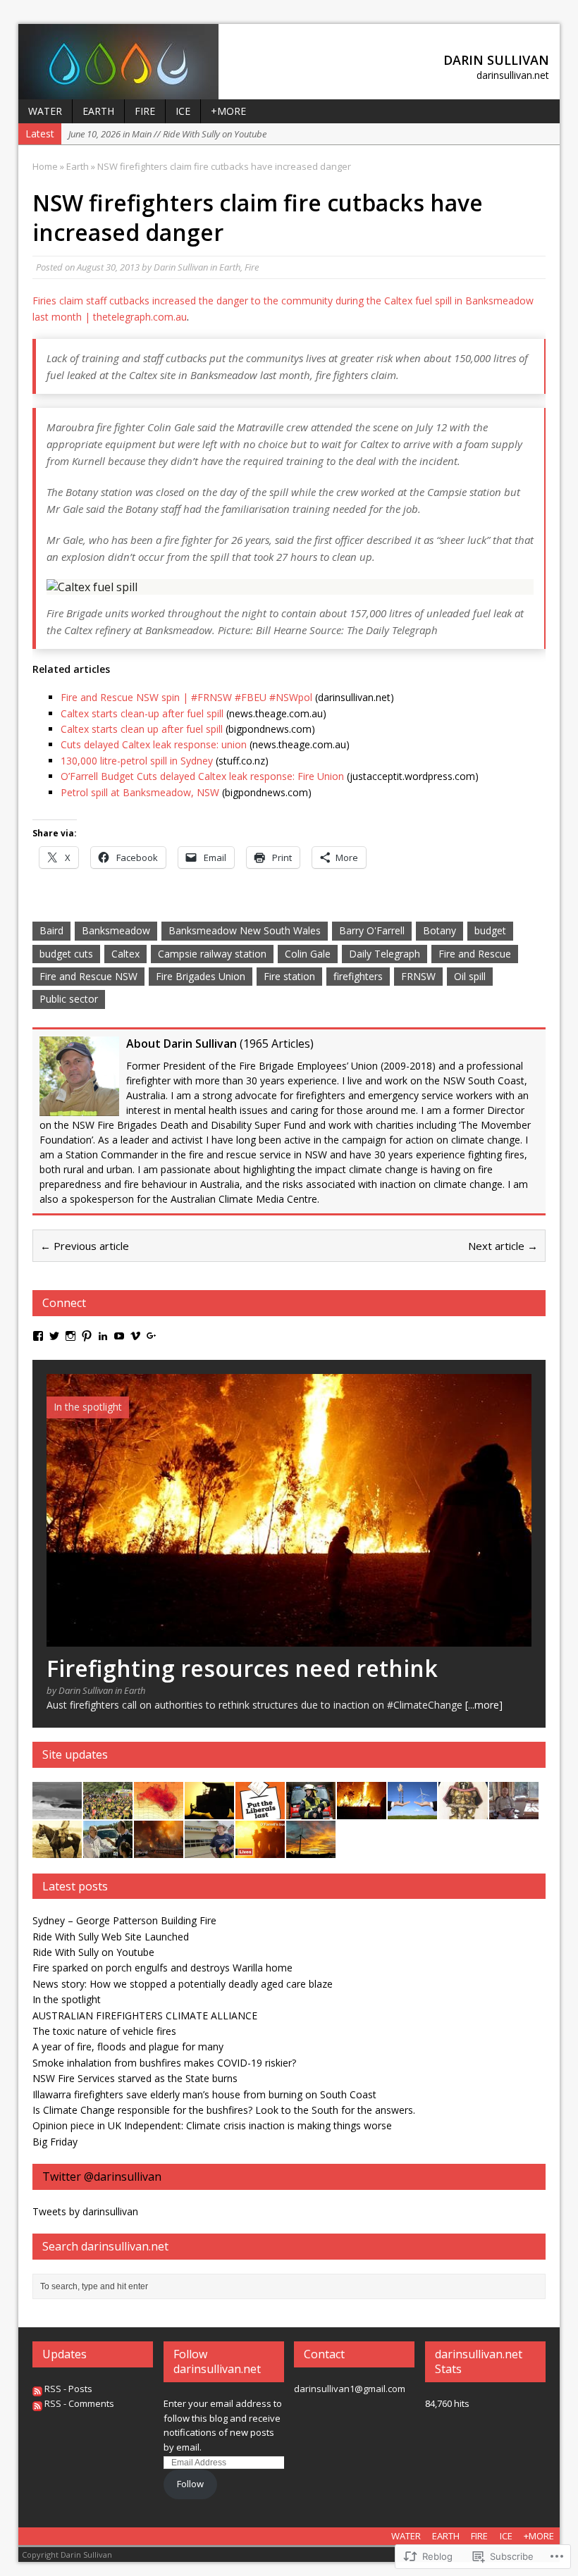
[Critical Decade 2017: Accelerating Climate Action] (159, 1810)
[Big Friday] (57, 1810)
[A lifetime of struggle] (514, 1810)
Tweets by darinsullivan (85, 2211)
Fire (252, 267)
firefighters (358, 976)
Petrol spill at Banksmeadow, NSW (140, 792)
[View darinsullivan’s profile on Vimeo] (135, 1336)
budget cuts (66, 954)
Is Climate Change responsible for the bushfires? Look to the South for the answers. (224, 2110)
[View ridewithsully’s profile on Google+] (152, 1336)
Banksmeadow (116, 930)
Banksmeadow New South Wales (245, 930)
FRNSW (418, 976)
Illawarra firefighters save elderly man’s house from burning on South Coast (204, 2094)
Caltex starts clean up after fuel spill (142, 729)
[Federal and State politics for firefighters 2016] (260, 1810)
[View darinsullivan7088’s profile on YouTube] (119, 1336)
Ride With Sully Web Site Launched (111, 1937)
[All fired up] (108, 1849)
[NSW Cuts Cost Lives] (260, 1849)
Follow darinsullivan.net (217, 2361)
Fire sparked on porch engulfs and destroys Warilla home (162, 1968)
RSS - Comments (79, 2403)
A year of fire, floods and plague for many (128, 2046)
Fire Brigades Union (201, 976)
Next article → (503, 1246)
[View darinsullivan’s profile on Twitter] (54, 1336)
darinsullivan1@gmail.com (350, 2389)
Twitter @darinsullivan (102, 2176)
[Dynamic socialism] (209, 1810)
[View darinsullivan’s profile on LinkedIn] (103, 1336)
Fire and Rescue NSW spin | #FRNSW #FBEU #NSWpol (186, 697)
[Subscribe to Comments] (37, 2403)
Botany (439, 930)
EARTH (98, 111)
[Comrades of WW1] (57, 1849)
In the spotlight (67, 1999)
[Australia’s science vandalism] (412, 1810)
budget (490, 930)
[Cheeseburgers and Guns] (311, 1849)
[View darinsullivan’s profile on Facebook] (38, 1336)
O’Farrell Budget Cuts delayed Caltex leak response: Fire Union (202, 776)
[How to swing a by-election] (209, 1849)
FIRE (145, 111)
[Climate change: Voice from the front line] (159, 1849)
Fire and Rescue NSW (88, 976)
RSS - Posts (68, 2389)
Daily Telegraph (385, 954)
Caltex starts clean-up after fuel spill (142, 713)
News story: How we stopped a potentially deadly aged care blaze (183, 1984)
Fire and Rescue (475, 954)
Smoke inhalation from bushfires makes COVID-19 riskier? (164, 2063)
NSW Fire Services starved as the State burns (135, 2078)
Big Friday (55, 2142)
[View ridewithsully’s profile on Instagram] (70, 1336)
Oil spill (470, 976)
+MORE (228, 111)
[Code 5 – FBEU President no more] (108, 1810)
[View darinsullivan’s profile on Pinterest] (87, 1336)
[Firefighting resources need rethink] (289, 1639)
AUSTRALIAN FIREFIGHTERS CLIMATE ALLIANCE (145, 2015)
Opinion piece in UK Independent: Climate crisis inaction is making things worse (212, 2125)
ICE (183, 111)
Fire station (289, 976)
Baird (51, 930)
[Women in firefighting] (311, 1810)
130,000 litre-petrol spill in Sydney (137, 761)
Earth (230, 267)
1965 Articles (277, 1044)
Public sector (69, 999)
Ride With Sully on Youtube (93, 1952)
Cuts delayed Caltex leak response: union (154, 744)
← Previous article (85, 1246)
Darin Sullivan (181, 267)
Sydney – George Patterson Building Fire (124, 1920)
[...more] (484, 1705)
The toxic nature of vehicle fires (104, 2031)
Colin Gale (308, 954)
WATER (45, 111)
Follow (190, 2484)
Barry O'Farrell (372, 930)
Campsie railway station (212, 954)
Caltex (125, 954)
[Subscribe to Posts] (37, 2389)
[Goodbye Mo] (463, 1810)
